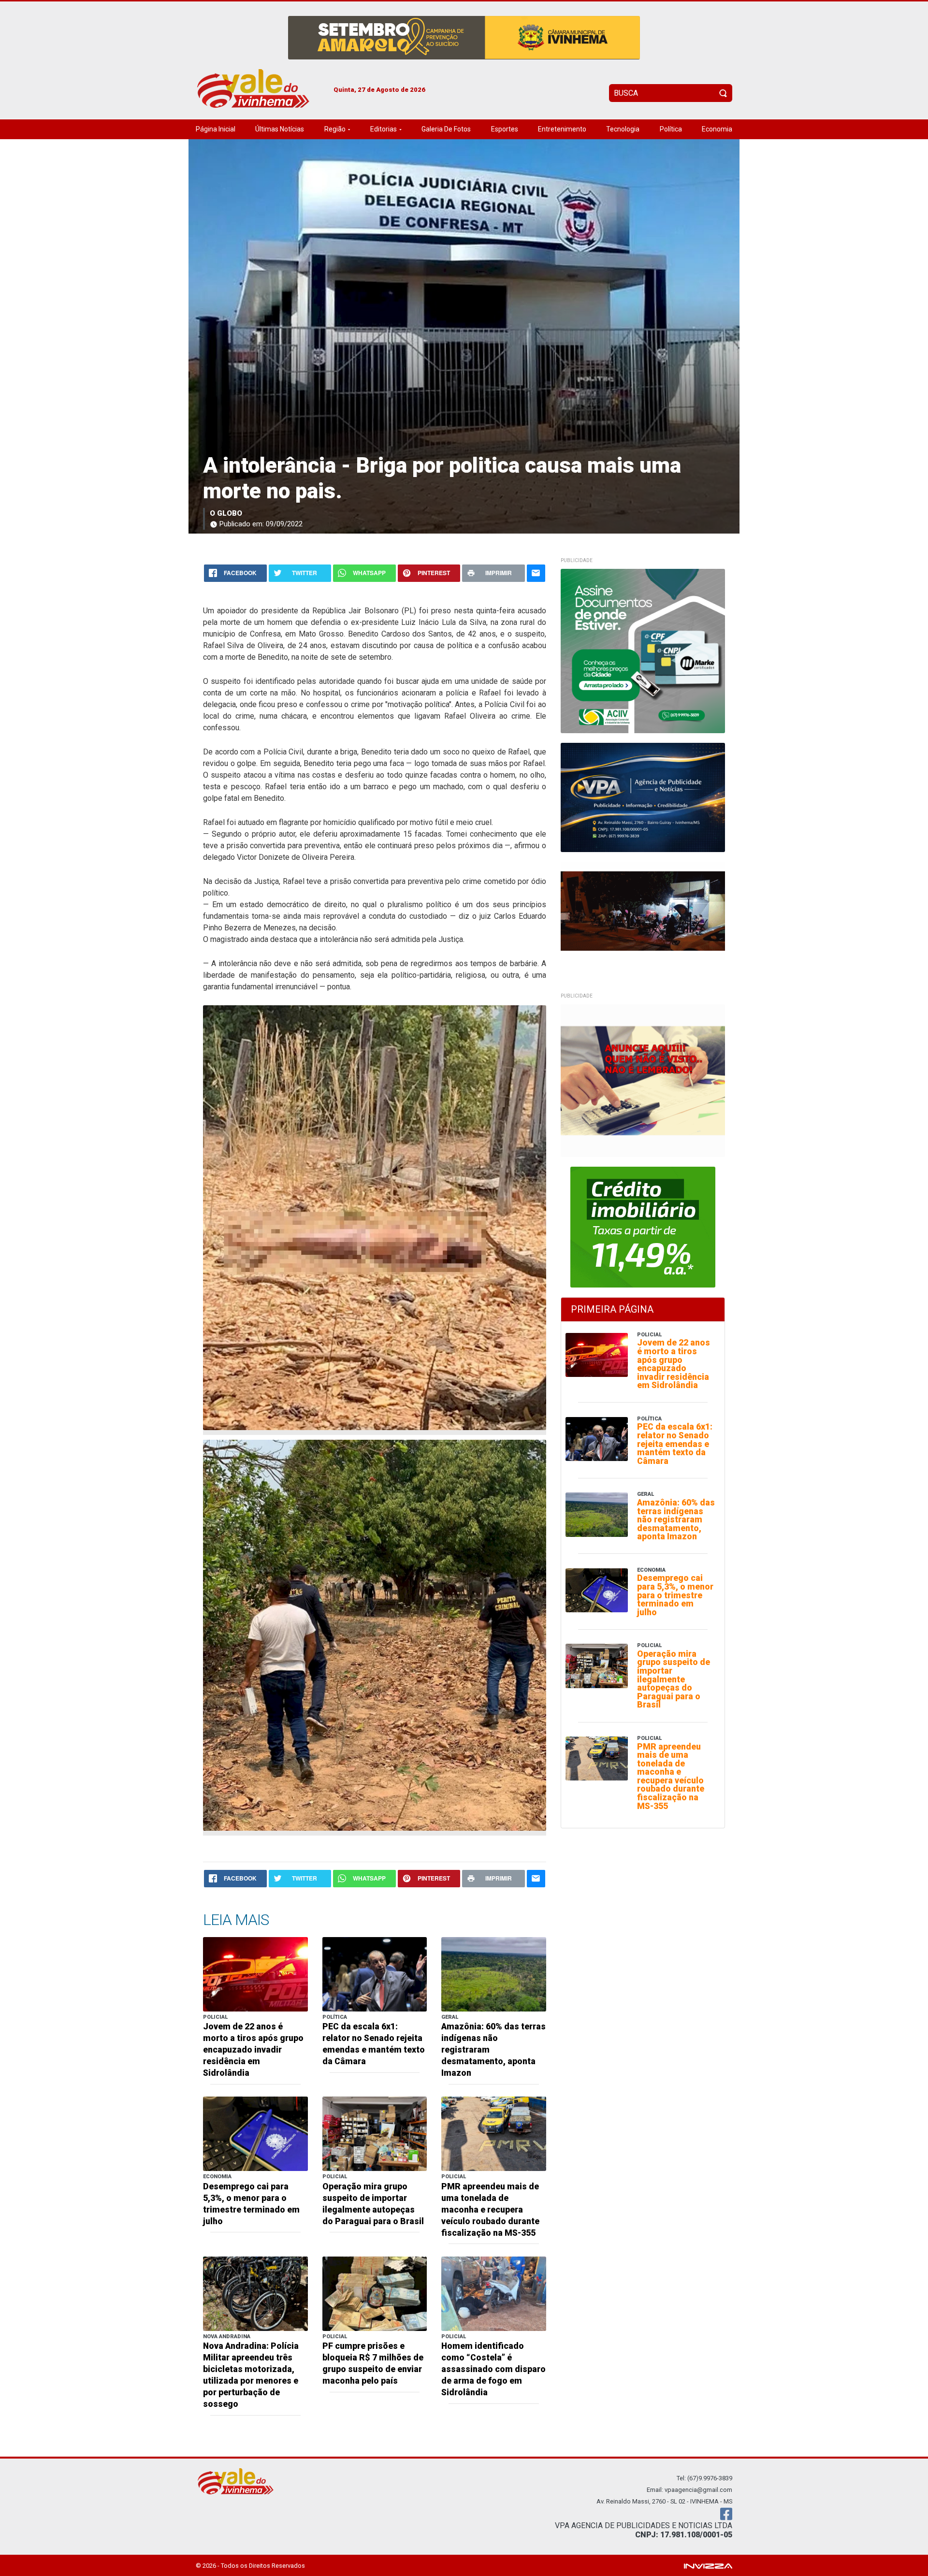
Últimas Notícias (280, 129)
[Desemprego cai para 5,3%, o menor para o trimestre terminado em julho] (255, 2134)
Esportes (505, 129)
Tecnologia (623, 129)
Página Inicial (216, 129)
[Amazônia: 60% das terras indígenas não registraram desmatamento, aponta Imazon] (494, 1974)
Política (671, 129)
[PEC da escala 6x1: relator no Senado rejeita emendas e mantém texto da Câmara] (375, 1974)
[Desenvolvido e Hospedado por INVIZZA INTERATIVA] (708, 2565)
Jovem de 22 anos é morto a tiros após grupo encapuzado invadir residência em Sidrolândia (253, 2050)
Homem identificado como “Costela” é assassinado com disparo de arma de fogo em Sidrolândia (493, 2369)
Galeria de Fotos (446, 129)
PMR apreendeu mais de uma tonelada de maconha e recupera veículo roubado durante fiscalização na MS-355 (490, 2210)
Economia (717, 129)
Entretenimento (562, 129)
